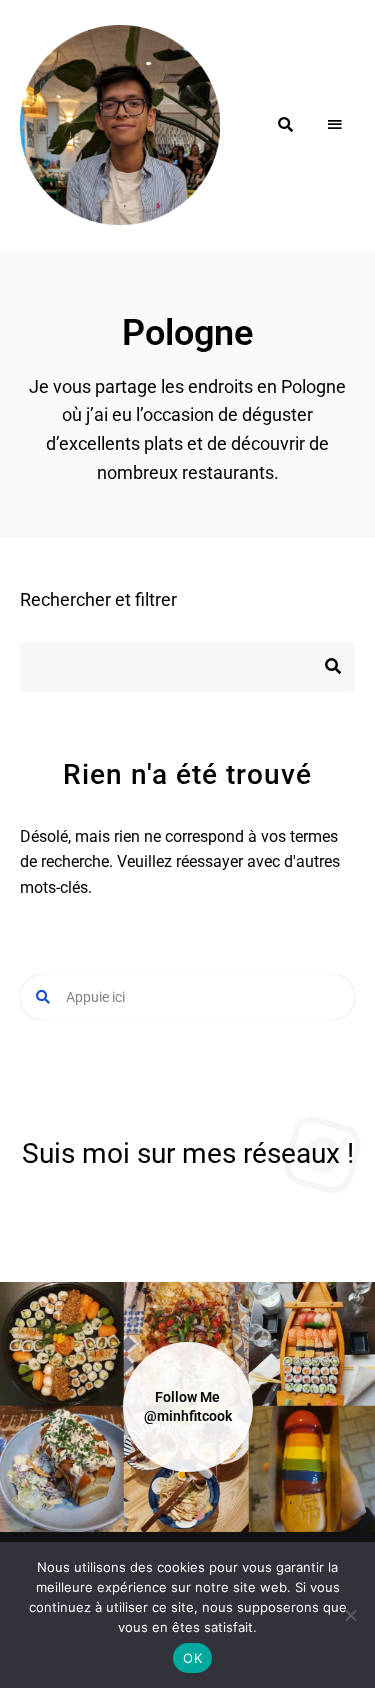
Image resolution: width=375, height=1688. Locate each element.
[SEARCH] (325, 667)
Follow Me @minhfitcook (188, 1406)
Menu (335, 125)
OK (192, 1658)
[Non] (350, 1615)
